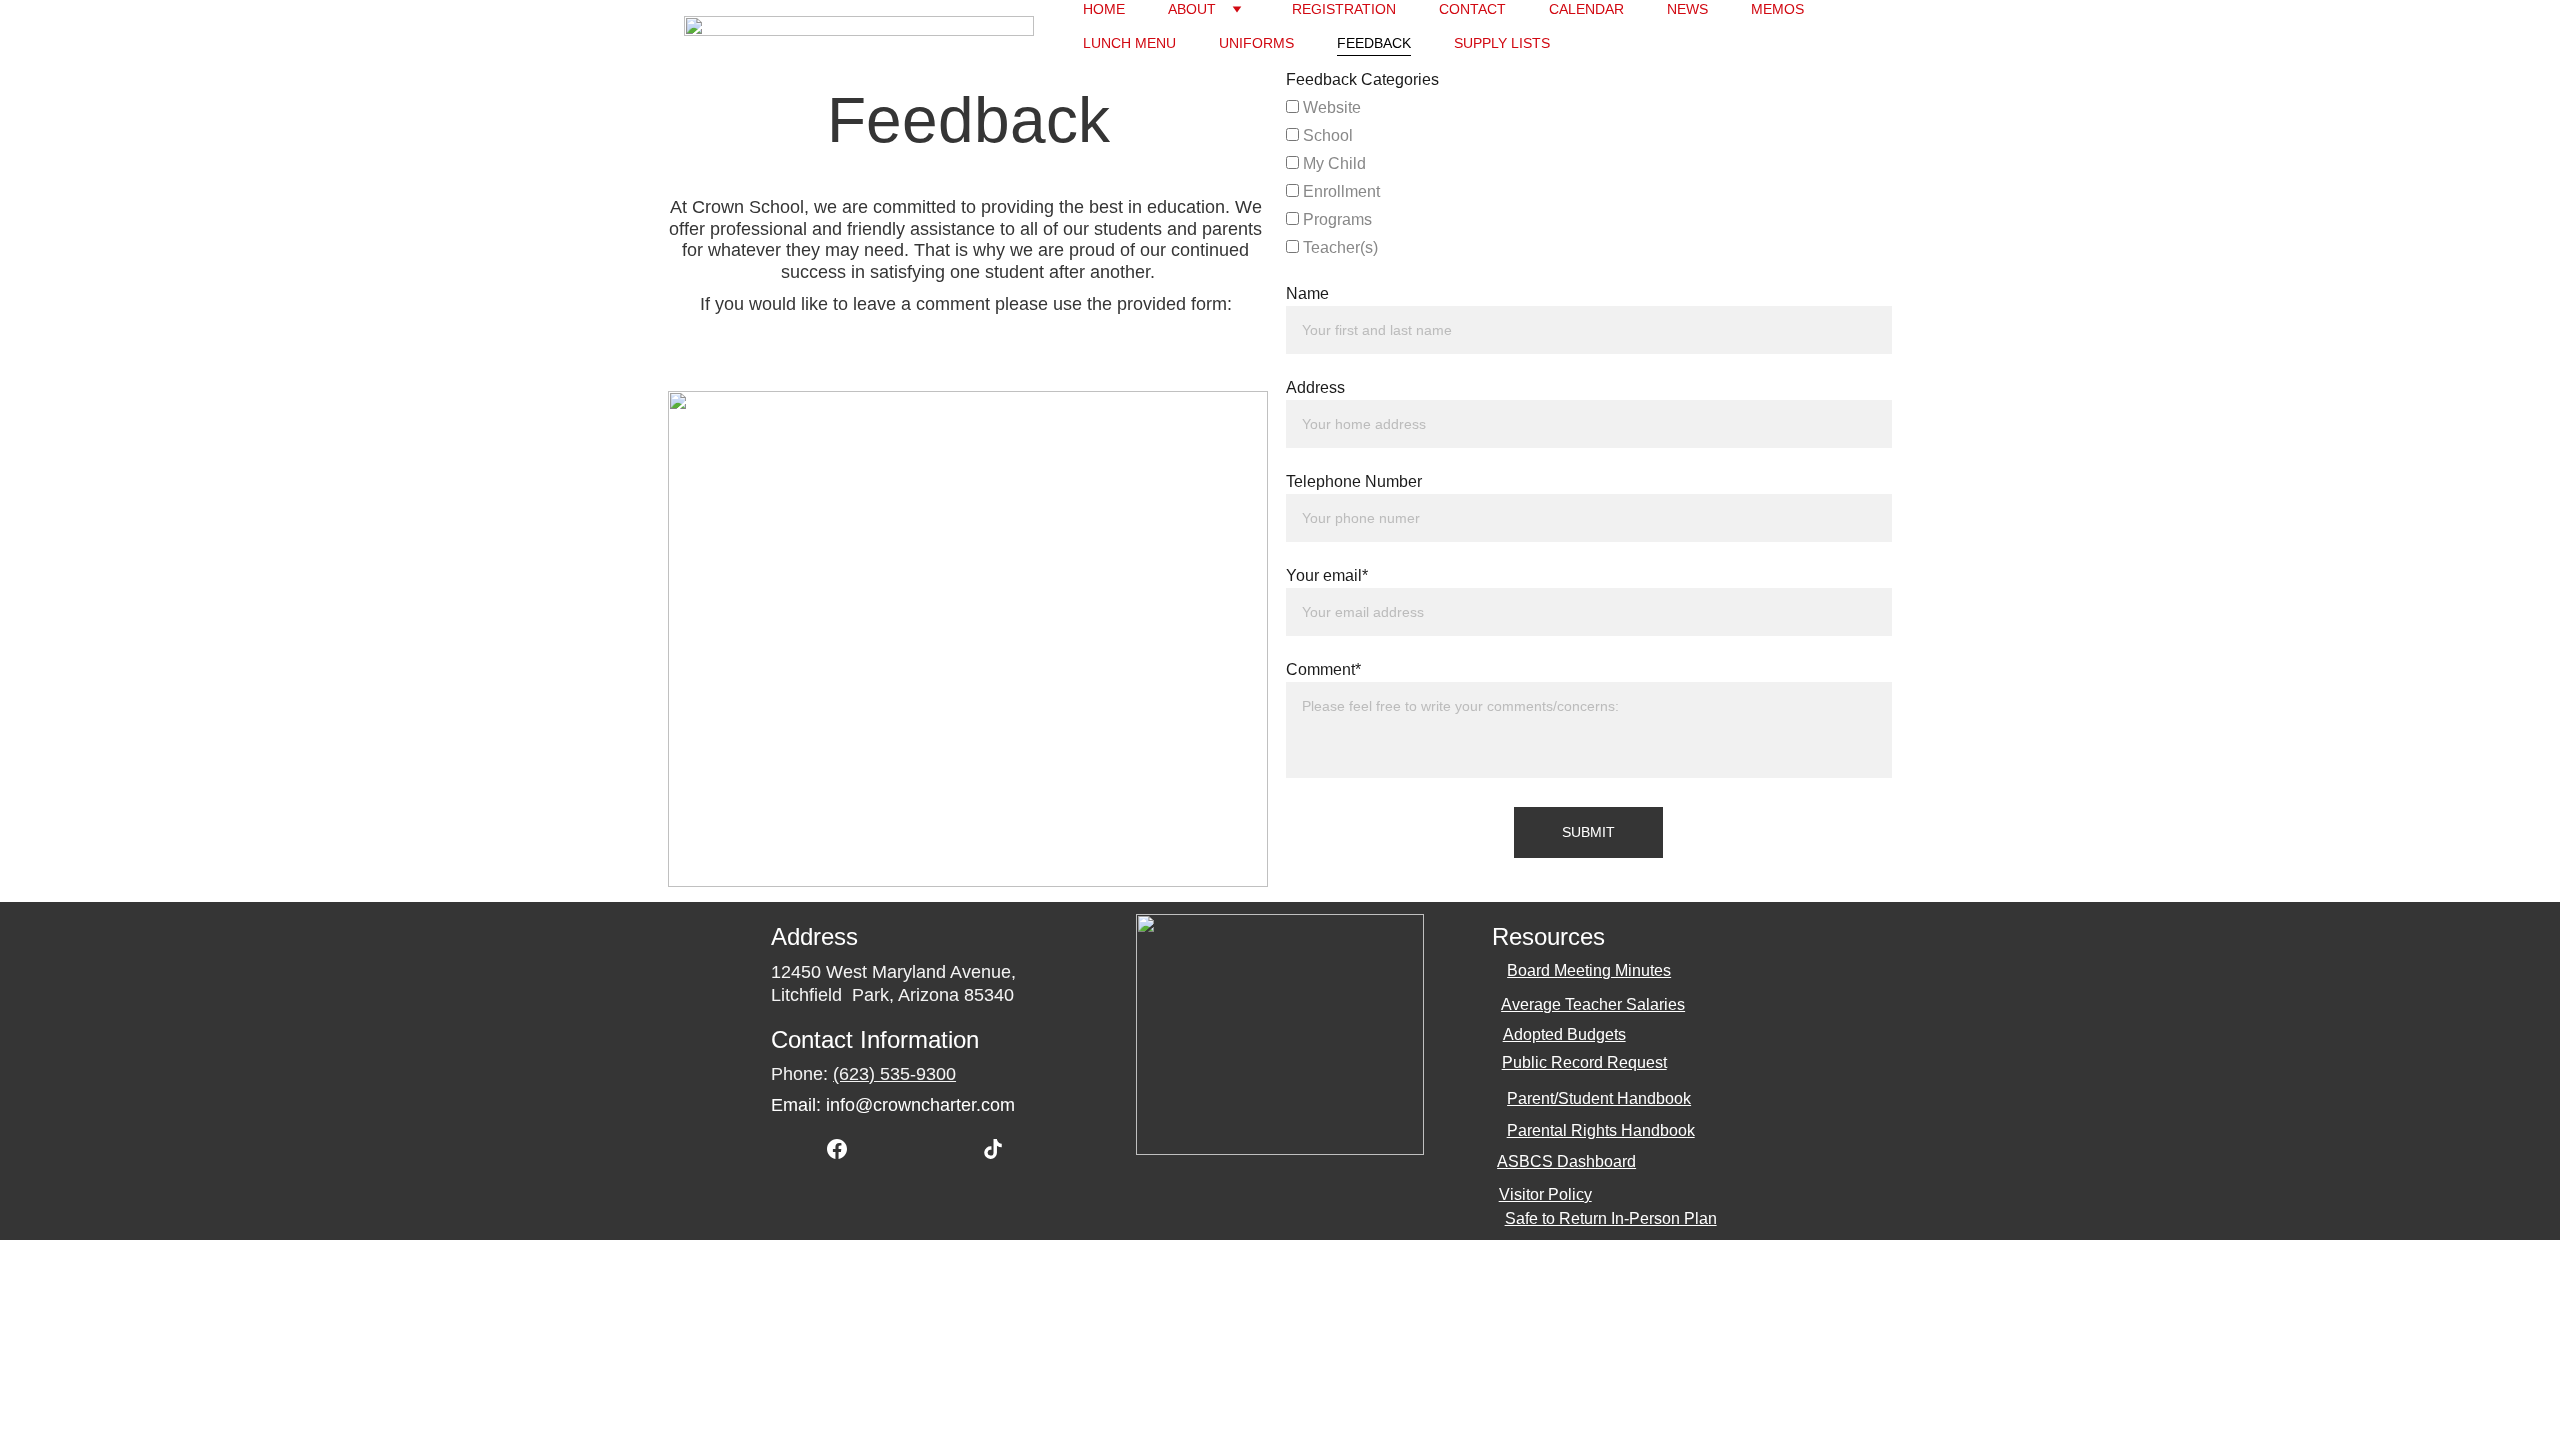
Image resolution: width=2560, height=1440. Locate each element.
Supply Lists (1502, 43)
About (1192, 9)
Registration (1344, 9)
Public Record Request (1584, 1062)
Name (1307, 293)
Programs (1335, 219)
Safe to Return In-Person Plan (1611, 1218)
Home (1104, 9)
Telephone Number (1354, 481)
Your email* (1327, 575)
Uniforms (1256, 43)
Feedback (1374, 43)
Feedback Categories (1362, 79)
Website (1330, 107)
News (1687, 9)
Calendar (1586, 9)
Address (1315, 387)
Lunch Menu (1129, 43)
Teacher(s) (1338, 247)
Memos (1777, 9)
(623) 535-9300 (894, 1074)
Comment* (1323, 669)
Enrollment (1339, 191)
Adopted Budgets (1564, 1034)
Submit (1588, 832)
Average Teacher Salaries (1593, 1004)
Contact (1472, 9)
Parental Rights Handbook (1601, 1130)
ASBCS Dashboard (1566, 1161)
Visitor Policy (1545, 1194)
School (1326, 135)
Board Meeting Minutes (1589, 970)
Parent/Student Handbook (1599, 1098)
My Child (1332, 163)
